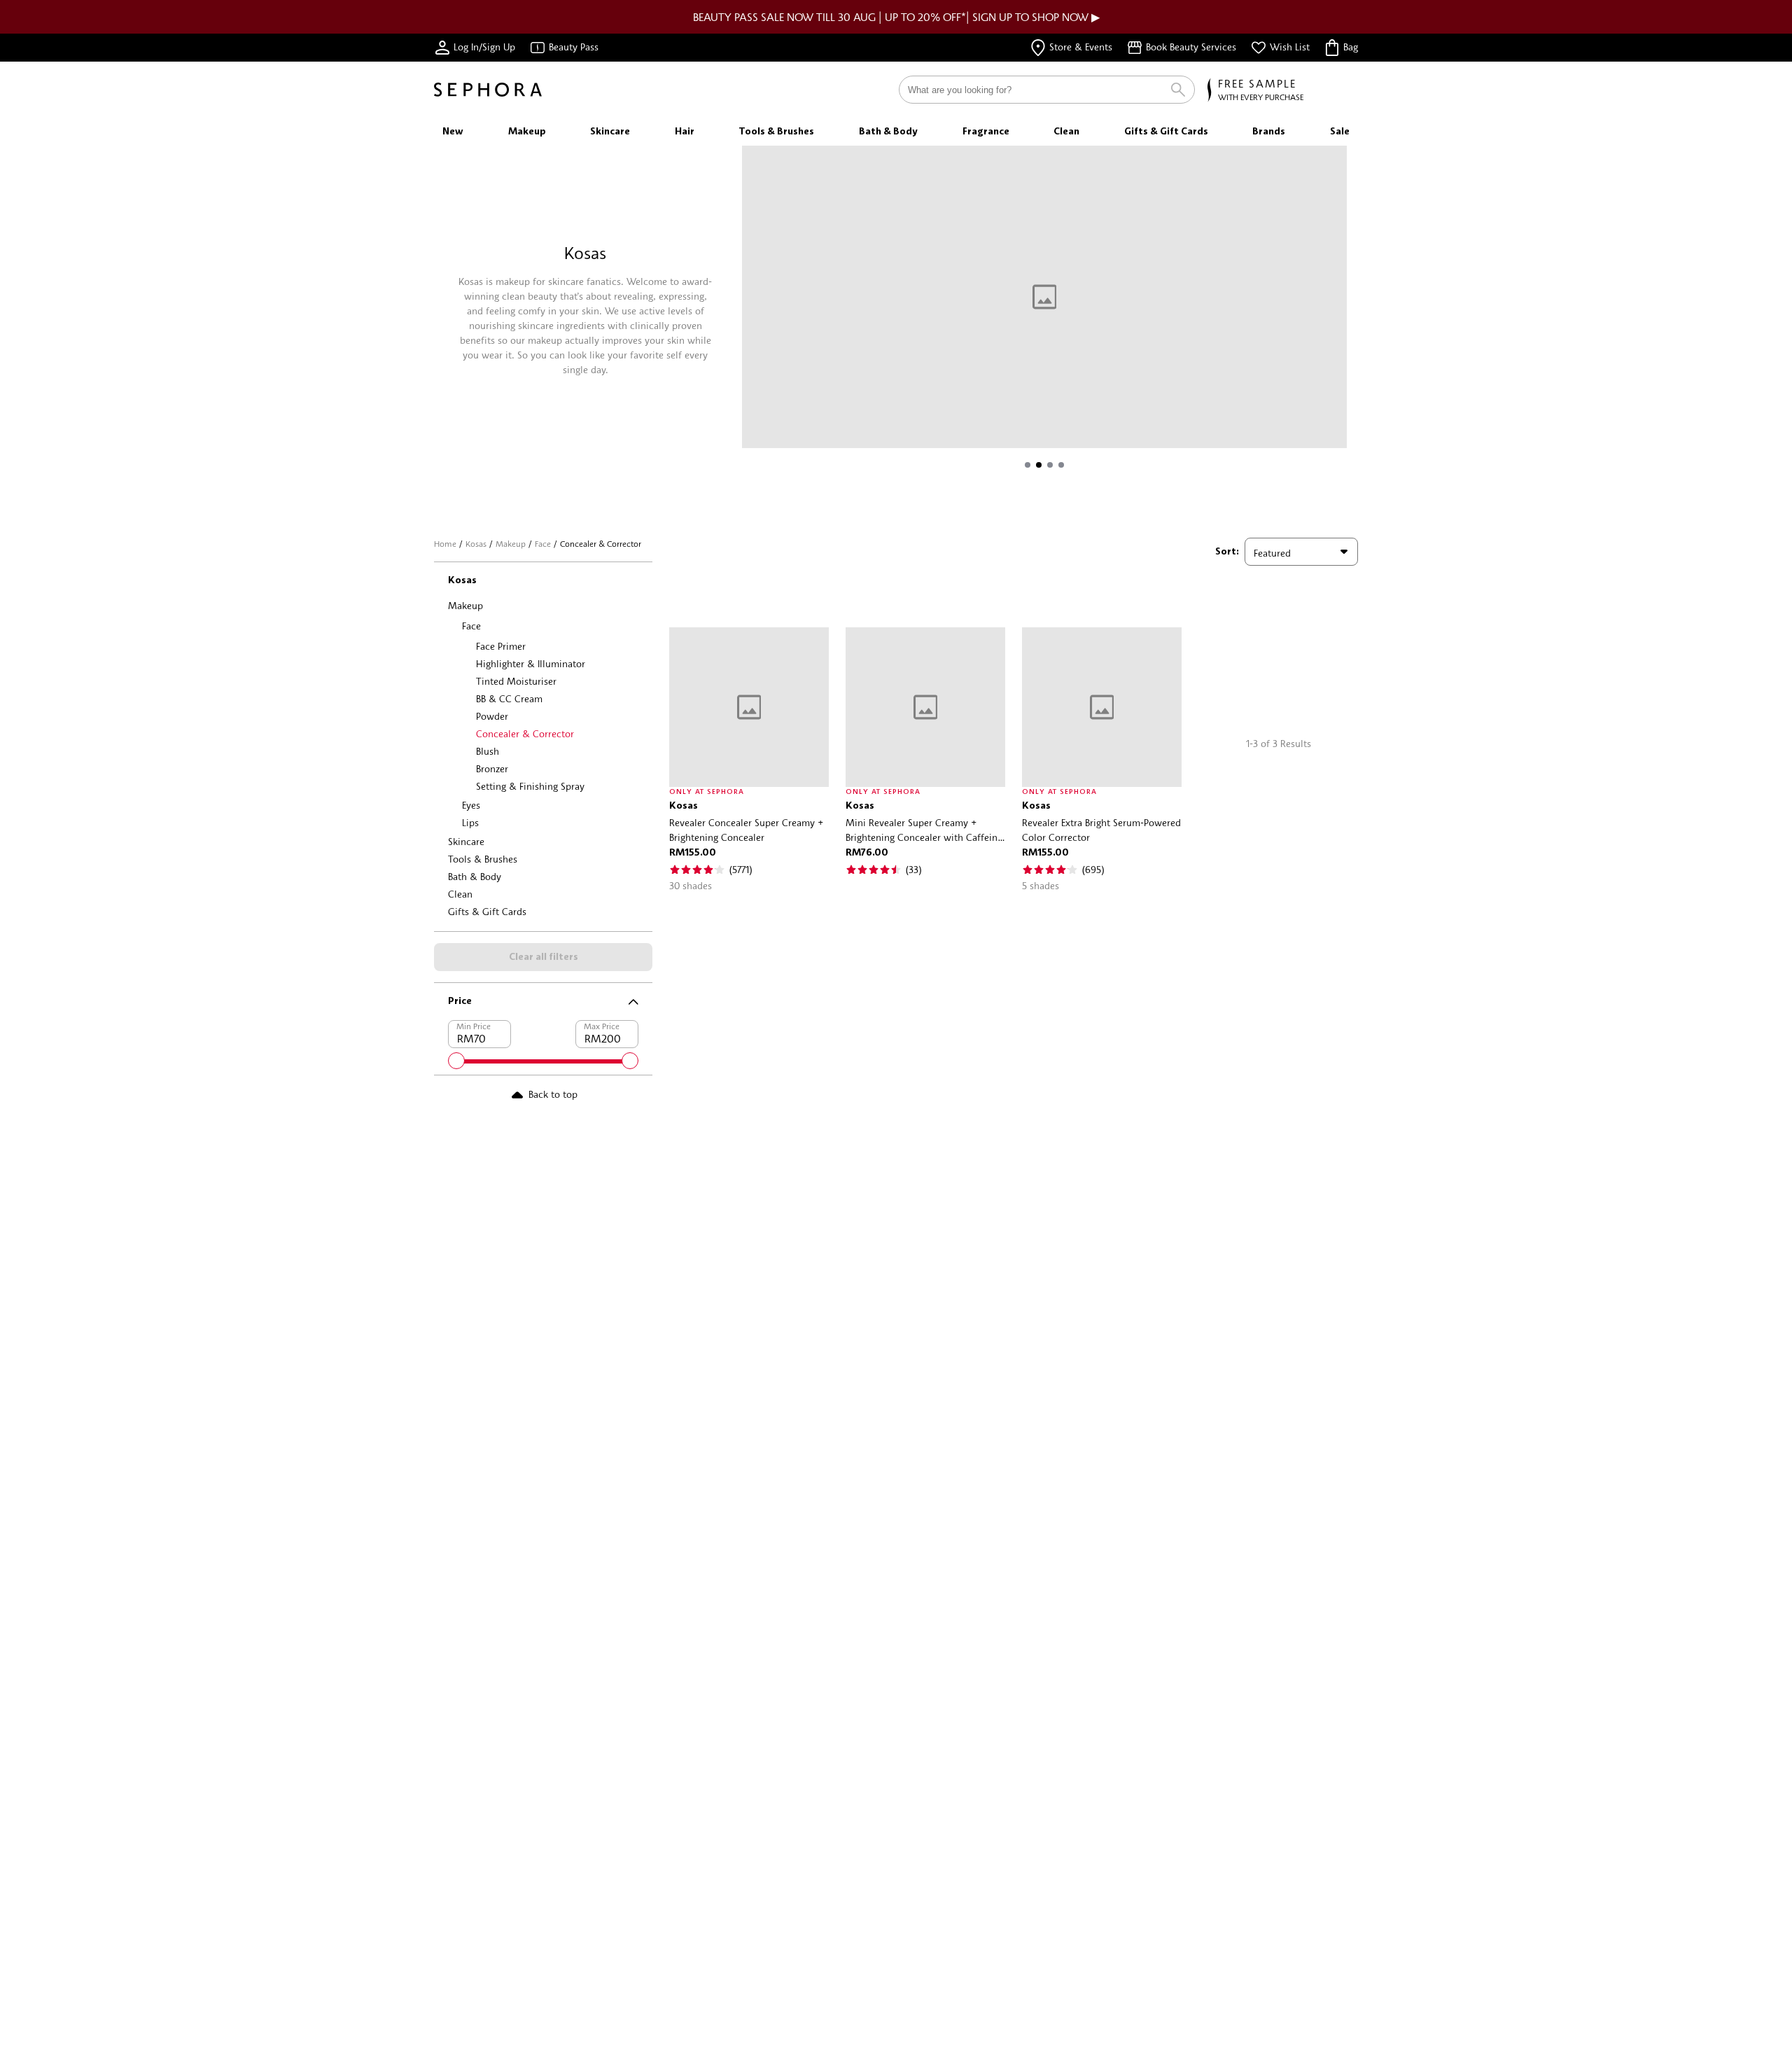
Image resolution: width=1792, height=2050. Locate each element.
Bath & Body (475, 876)
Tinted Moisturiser (516, 681)
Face (543, 544)
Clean (460, 894)
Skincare (466, 841)
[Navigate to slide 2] (1039, 465)
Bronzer (492, 768)
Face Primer (501, 646)
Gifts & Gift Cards (487, 911)
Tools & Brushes (483, 859)
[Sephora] (488, 90)
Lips (470, 822)
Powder (492, 716)
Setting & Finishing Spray (530, 786)
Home (445, 544)
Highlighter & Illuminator (531, 663)
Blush (488, 751)
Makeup (511, 544)
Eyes (471, 805)
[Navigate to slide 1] (1028, 465)
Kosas (476, 544)
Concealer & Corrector (525, 733)
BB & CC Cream (509, 698)
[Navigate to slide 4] (1061, 465)
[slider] (456, 1061)
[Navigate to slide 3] (1050, 465)
